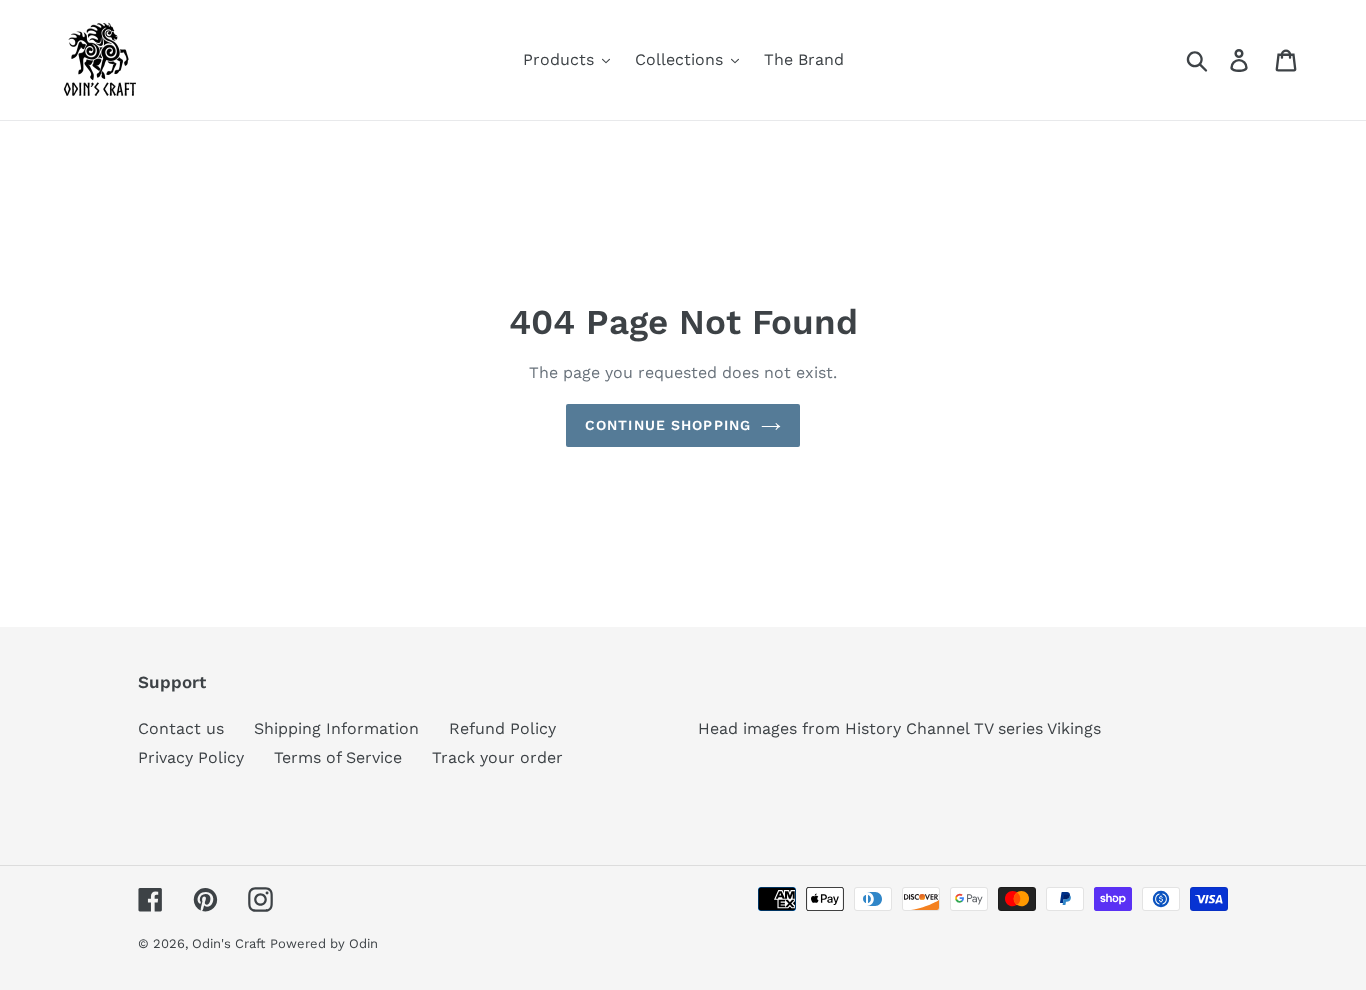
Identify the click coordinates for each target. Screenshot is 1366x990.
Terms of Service (338, 757)
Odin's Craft (228, 943)
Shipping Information (336, 728)
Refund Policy (502, 728)
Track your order (497, 757)
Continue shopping (668, 425)
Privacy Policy (191, 757)
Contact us (181, 728)
